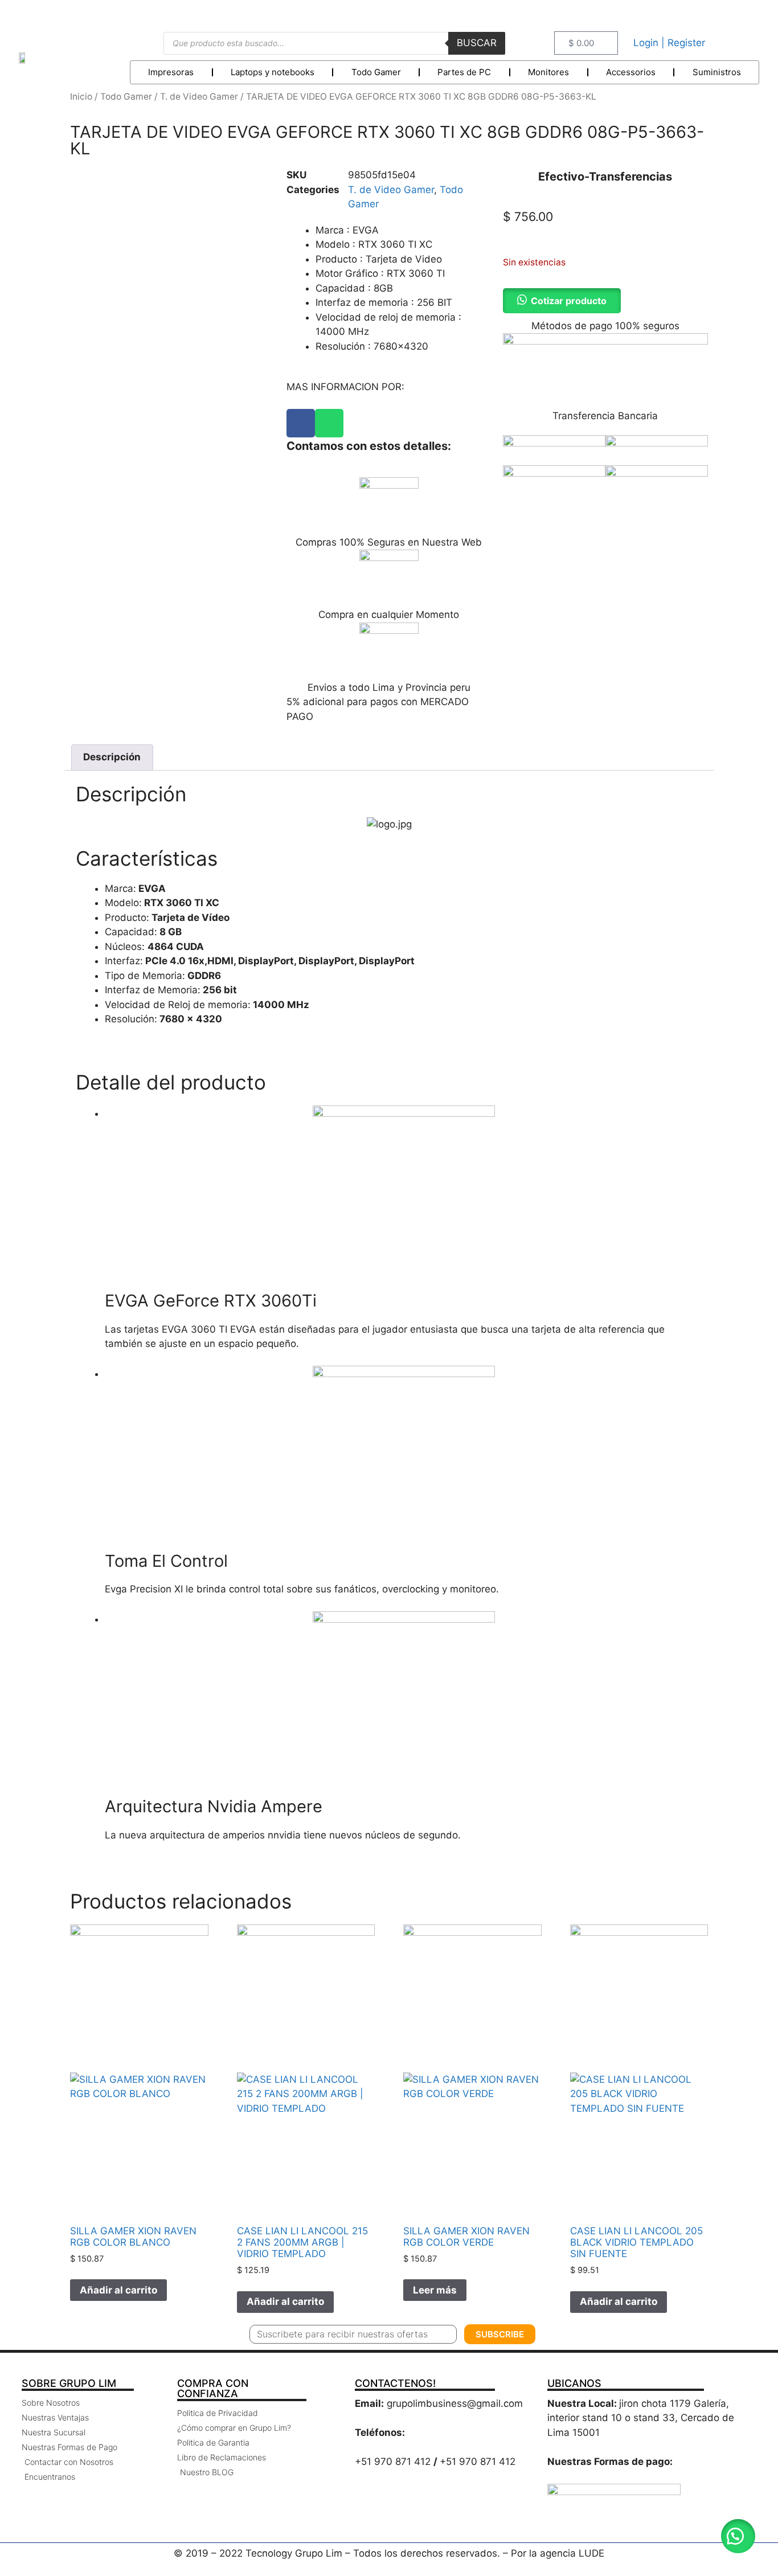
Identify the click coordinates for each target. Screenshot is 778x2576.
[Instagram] (745, 13)
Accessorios (631, 72)
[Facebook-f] (718, 13)
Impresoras (171, 72)
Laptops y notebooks (273, 72)
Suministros (717, 72)
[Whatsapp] (329, 423)
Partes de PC (464, 72)
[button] (738, 2536)
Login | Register (669, 43)
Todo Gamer (376, 72)
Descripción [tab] (112, 757)
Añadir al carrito (118, 2290)
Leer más (435, 2290)
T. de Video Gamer (199, 97)
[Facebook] (301, 423)
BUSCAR (477, 43)
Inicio (81, 97)
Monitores (548, 72)
